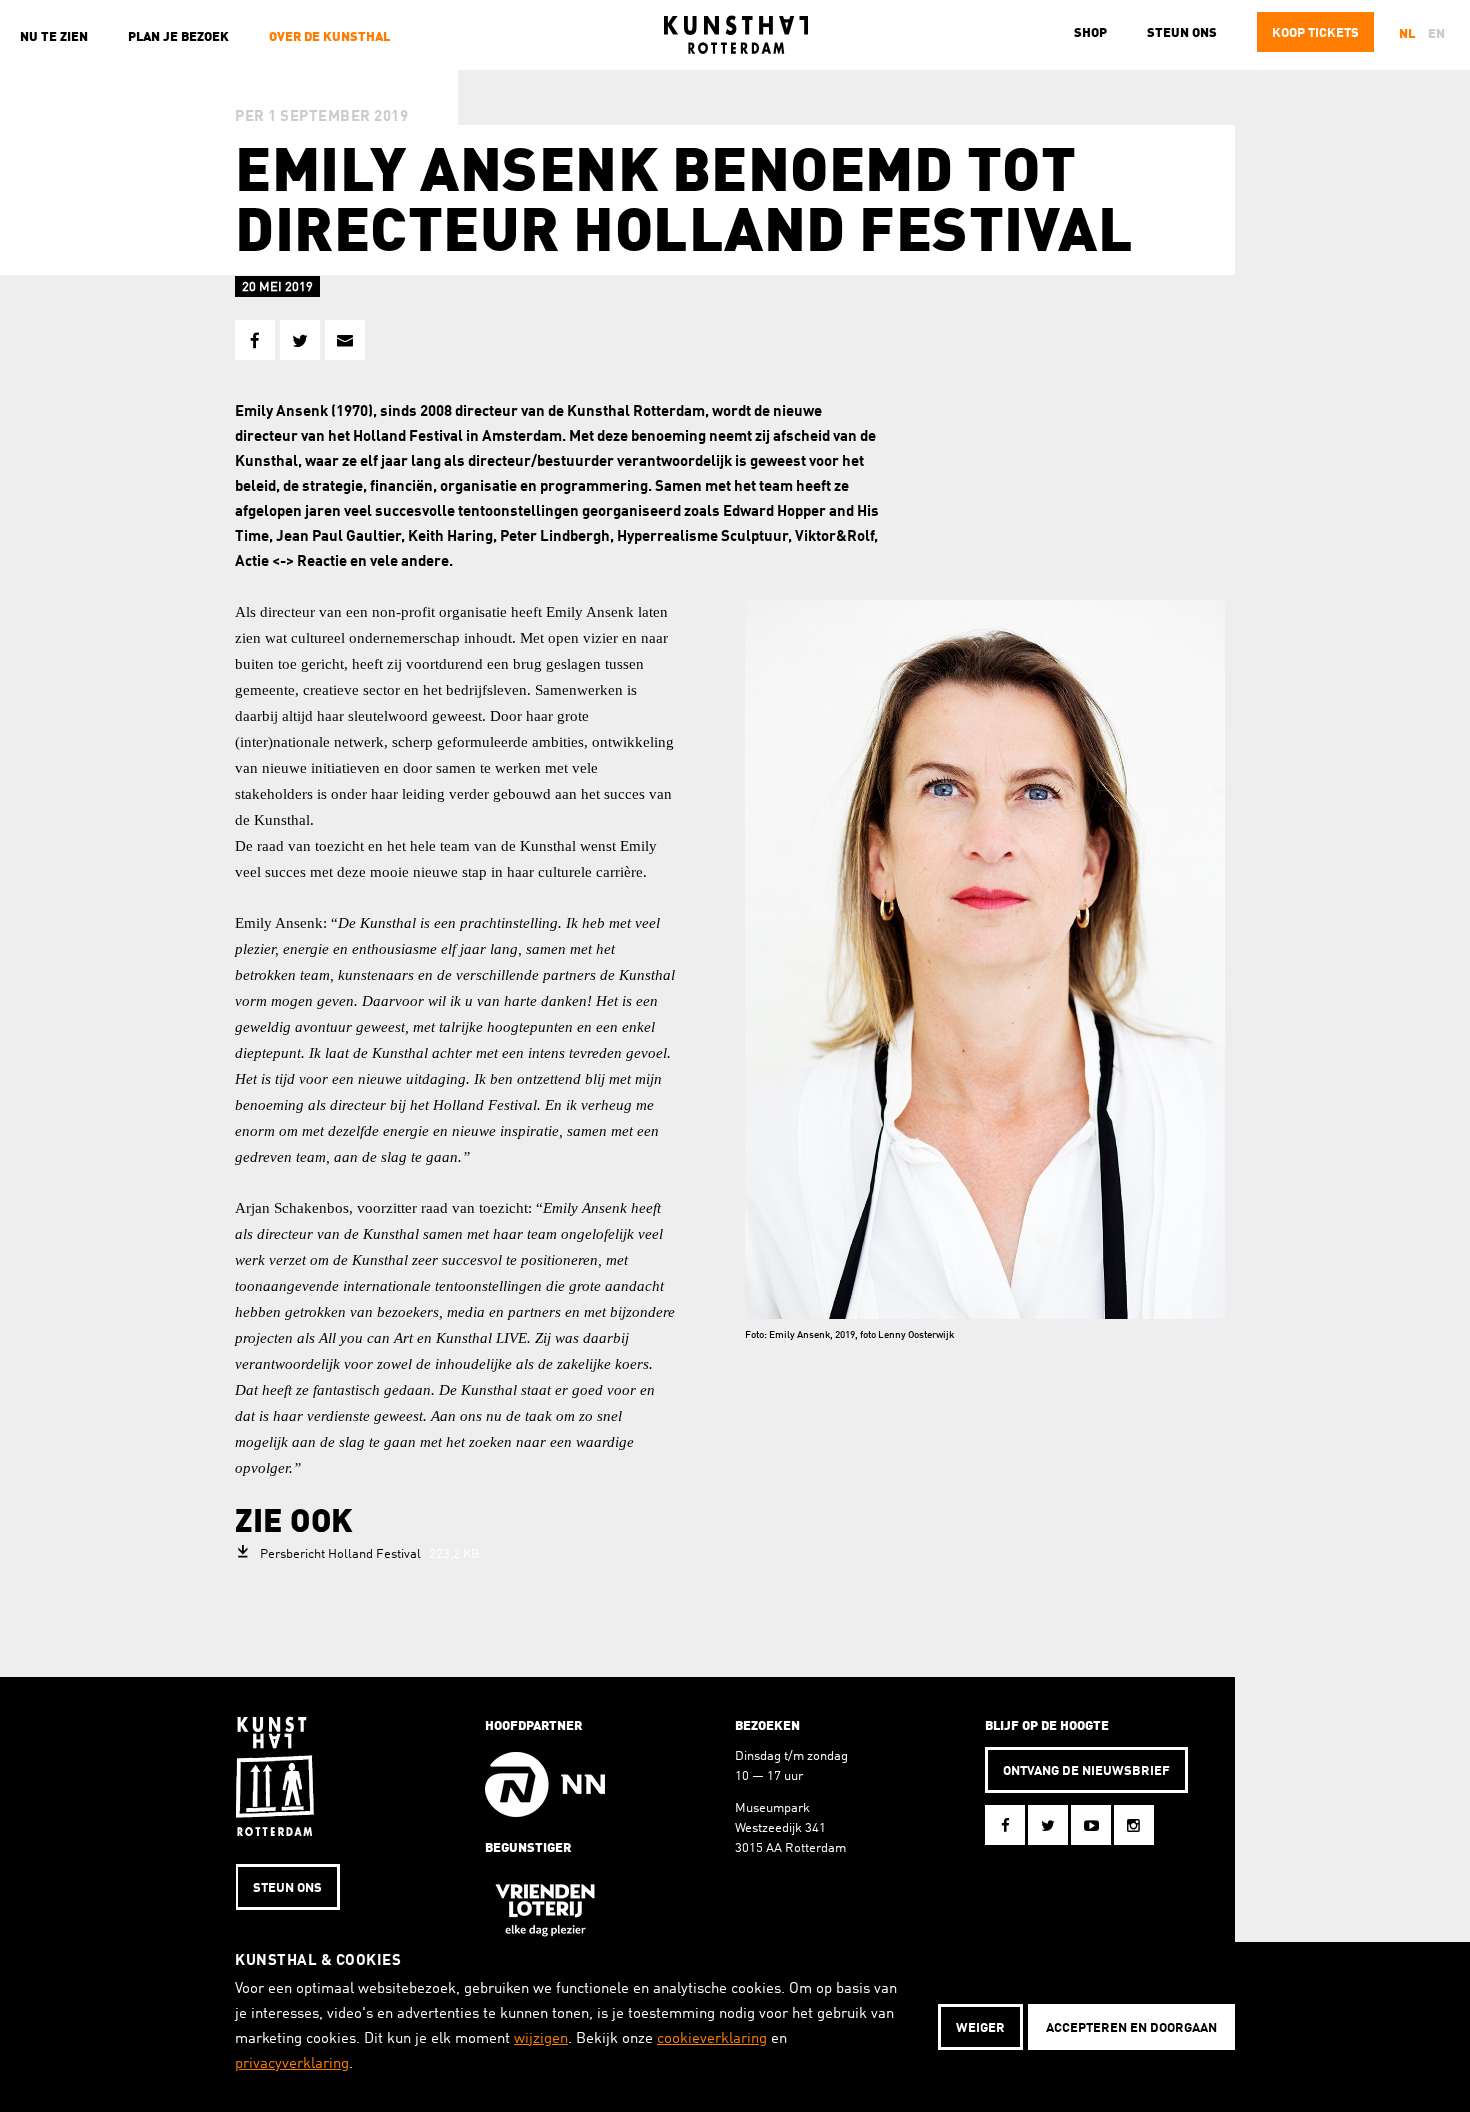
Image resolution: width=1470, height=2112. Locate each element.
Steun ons (1182, 33)
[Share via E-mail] (345, 340)
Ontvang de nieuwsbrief (1086, 1771)
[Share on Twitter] (300, 340)
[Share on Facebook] (255, 340)
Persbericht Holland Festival (370, 1554)
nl (1407, 34)
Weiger (980, 2028)
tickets (1315, 33)
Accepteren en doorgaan (1131, 2028)
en (1436, 34)
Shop (1090, 33)
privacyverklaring (292, 2064)
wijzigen (541, 2039)
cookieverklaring (712, 2039)
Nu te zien (54, 37)
